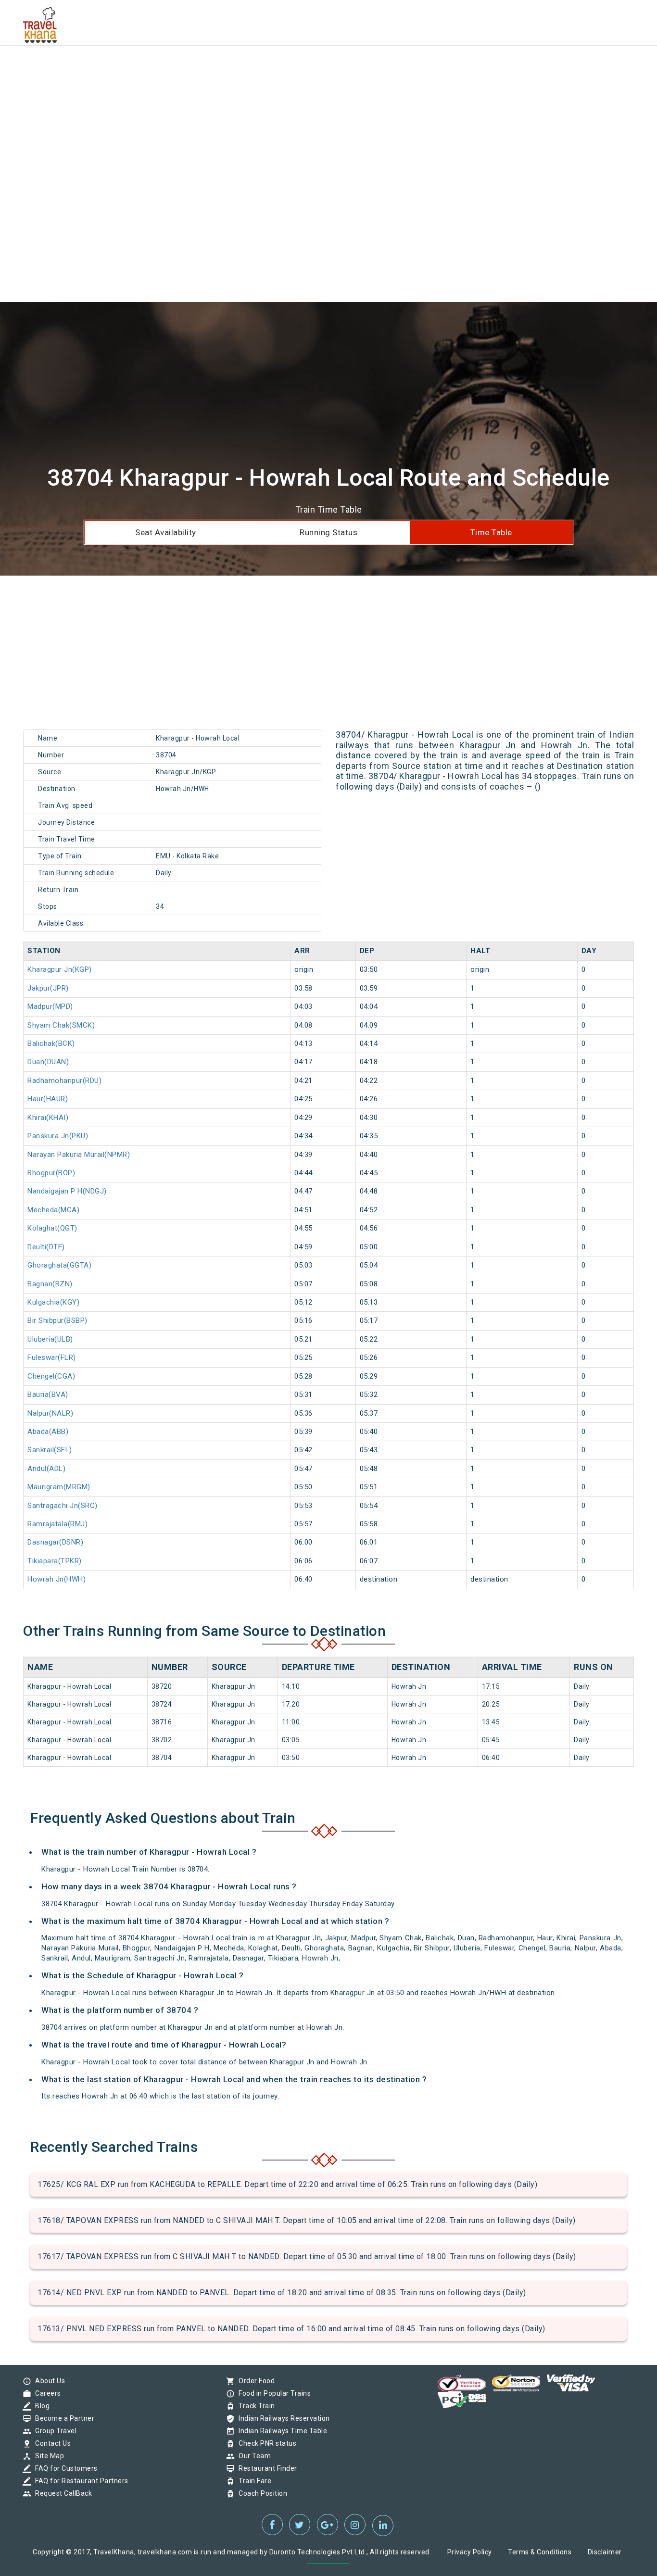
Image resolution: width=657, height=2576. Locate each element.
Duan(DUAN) (48, 1062)
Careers (46, 2393)
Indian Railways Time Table (280, 2431)
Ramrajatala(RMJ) (57, 1524)
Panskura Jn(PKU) (58, 1136)
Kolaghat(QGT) (52, 1228)
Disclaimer (605, 2552)
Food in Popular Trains (272, 2393)
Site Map (47, 2456)
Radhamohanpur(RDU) (64, 1081)
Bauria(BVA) (48, 1395)
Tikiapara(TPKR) (55, 1561)
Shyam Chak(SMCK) (61, 1025)
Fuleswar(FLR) (52, 1357)
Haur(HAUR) (48, 1099)
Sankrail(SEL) (50, 1450)
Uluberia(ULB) (50, 1339)
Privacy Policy (470, 2552)
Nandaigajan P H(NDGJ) (67, 1191)
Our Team (252, 2456)
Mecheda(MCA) (53, 1210)
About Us (48, 2381)
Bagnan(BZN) (50, 1284)
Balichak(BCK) (51, 1043)
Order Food (254, 2381)
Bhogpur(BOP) (51, 1173)
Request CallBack (61, 2493)
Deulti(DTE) (46, 1247)
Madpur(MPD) (50, 1006)
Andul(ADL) (46, 1469)
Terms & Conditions (540, 2552)
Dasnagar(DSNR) (55, 1542)
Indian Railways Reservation (282, 2418)
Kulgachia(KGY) (53, 1302)
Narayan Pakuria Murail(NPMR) (79, 1155)
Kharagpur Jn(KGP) (60, 969)
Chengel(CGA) (51, 1376)
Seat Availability (166, 532)
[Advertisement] (289, 67)
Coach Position (260, 2493)
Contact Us (51, 2443)
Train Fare (253, 2481)
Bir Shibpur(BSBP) (57, 1320)
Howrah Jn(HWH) (57, 1579)
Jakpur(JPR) (48, 988)
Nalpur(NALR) (50, 1413)
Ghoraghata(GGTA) (59, 1265)
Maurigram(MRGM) (59, 1487)
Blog (40, 2406)
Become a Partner (62, 2418)
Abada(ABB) (48, 1432)
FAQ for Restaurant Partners (79, 2481)
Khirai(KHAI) (48, 1118)
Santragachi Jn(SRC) (63, 1506)
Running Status (328, 532)
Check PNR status (265, 2443)
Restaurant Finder (265, 2468)
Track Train (254, 2406)
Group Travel (53, 2431)
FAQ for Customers (64, 2468)
